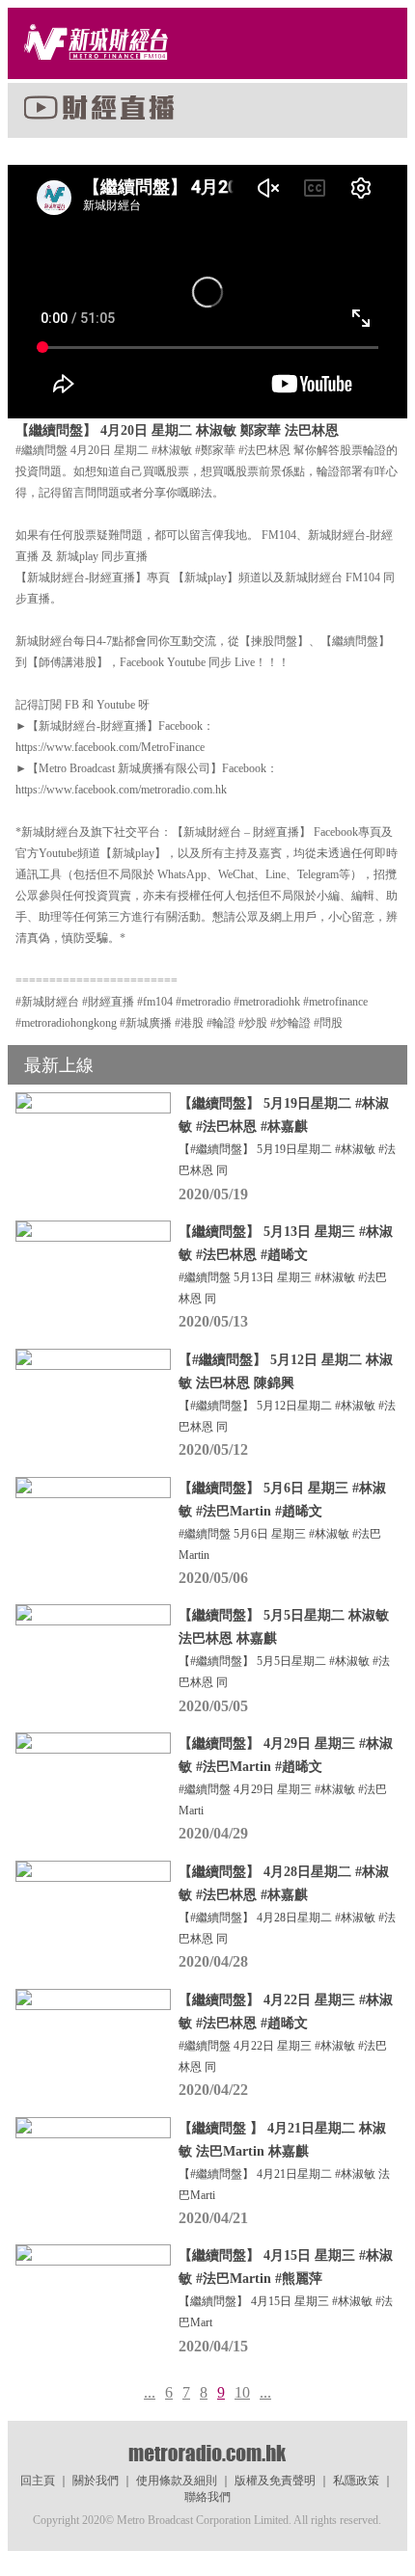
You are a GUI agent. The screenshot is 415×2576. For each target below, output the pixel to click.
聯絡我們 (207, 2497)
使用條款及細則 (177, 2481)
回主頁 (38, 2481)
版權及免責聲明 (275, 2481)
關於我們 (96, 2481)
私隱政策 (356, 2481)
